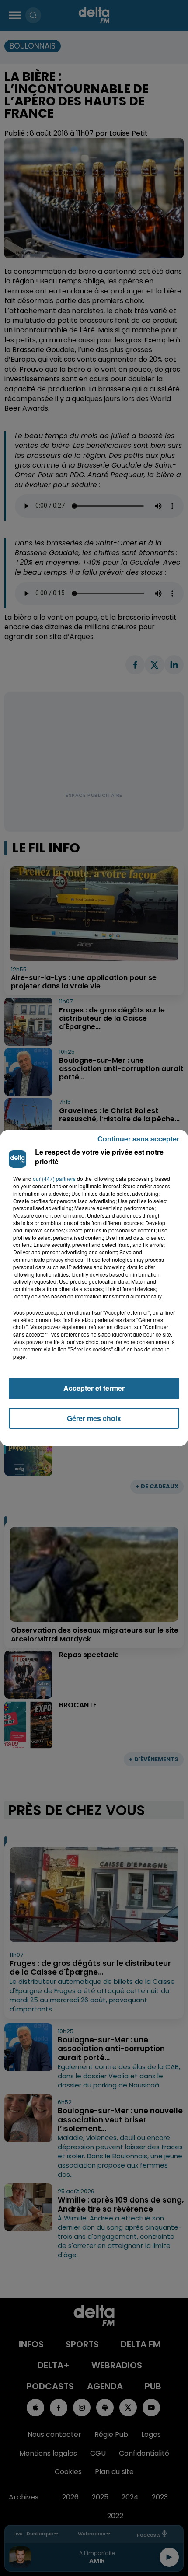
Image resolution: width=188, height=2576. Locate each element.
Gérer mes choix (94, 1418)
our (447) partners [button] (54, 1179)
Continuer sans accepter (138, 1139)
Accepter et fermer (94, 1388)
